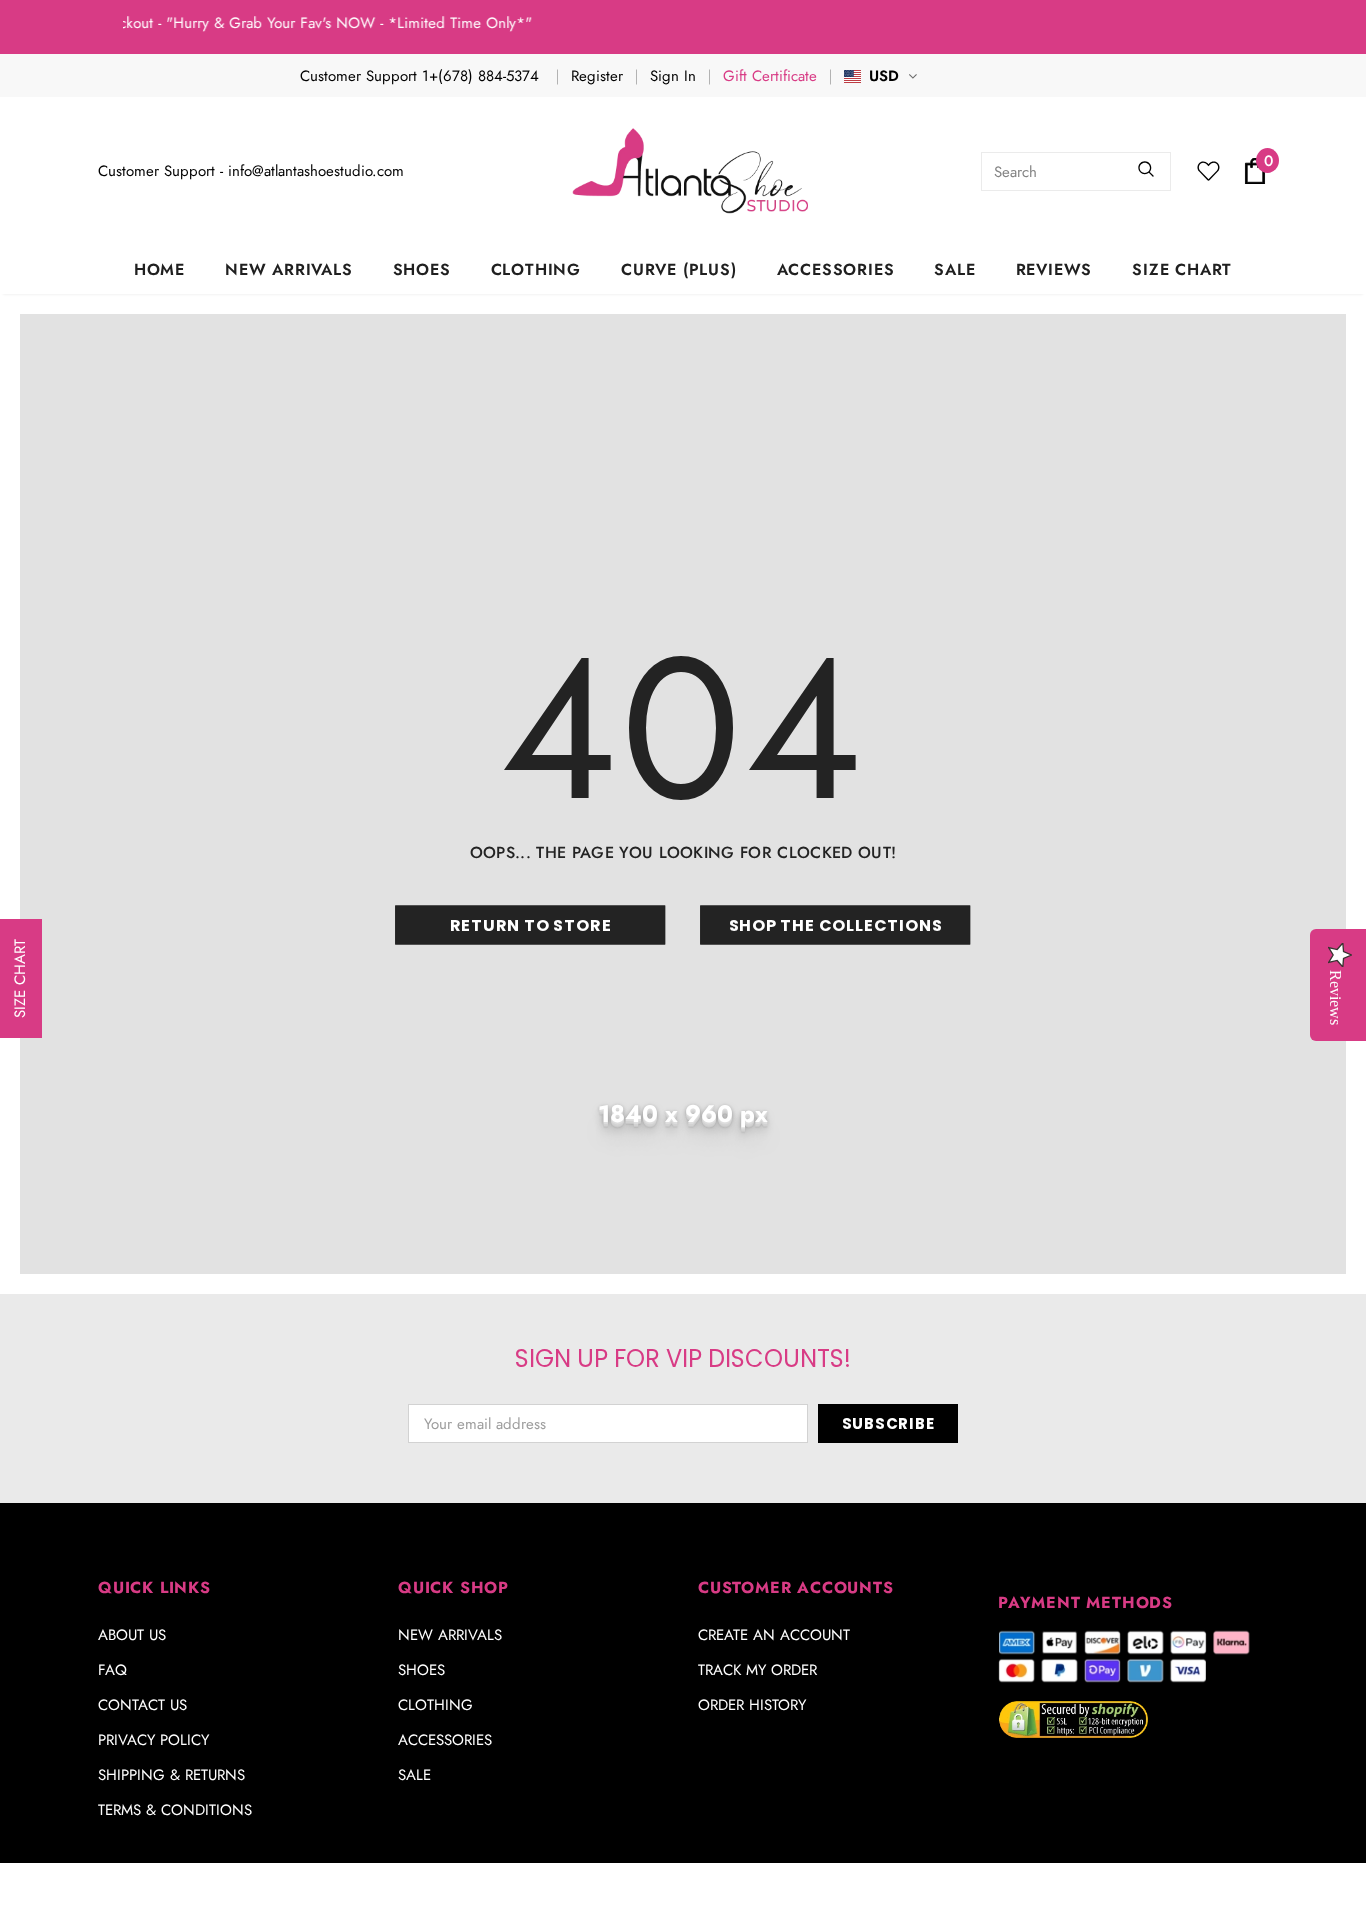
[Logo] (693, 171)
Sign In (673, 76)
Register (597, 76)
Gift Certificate (770, 76)
